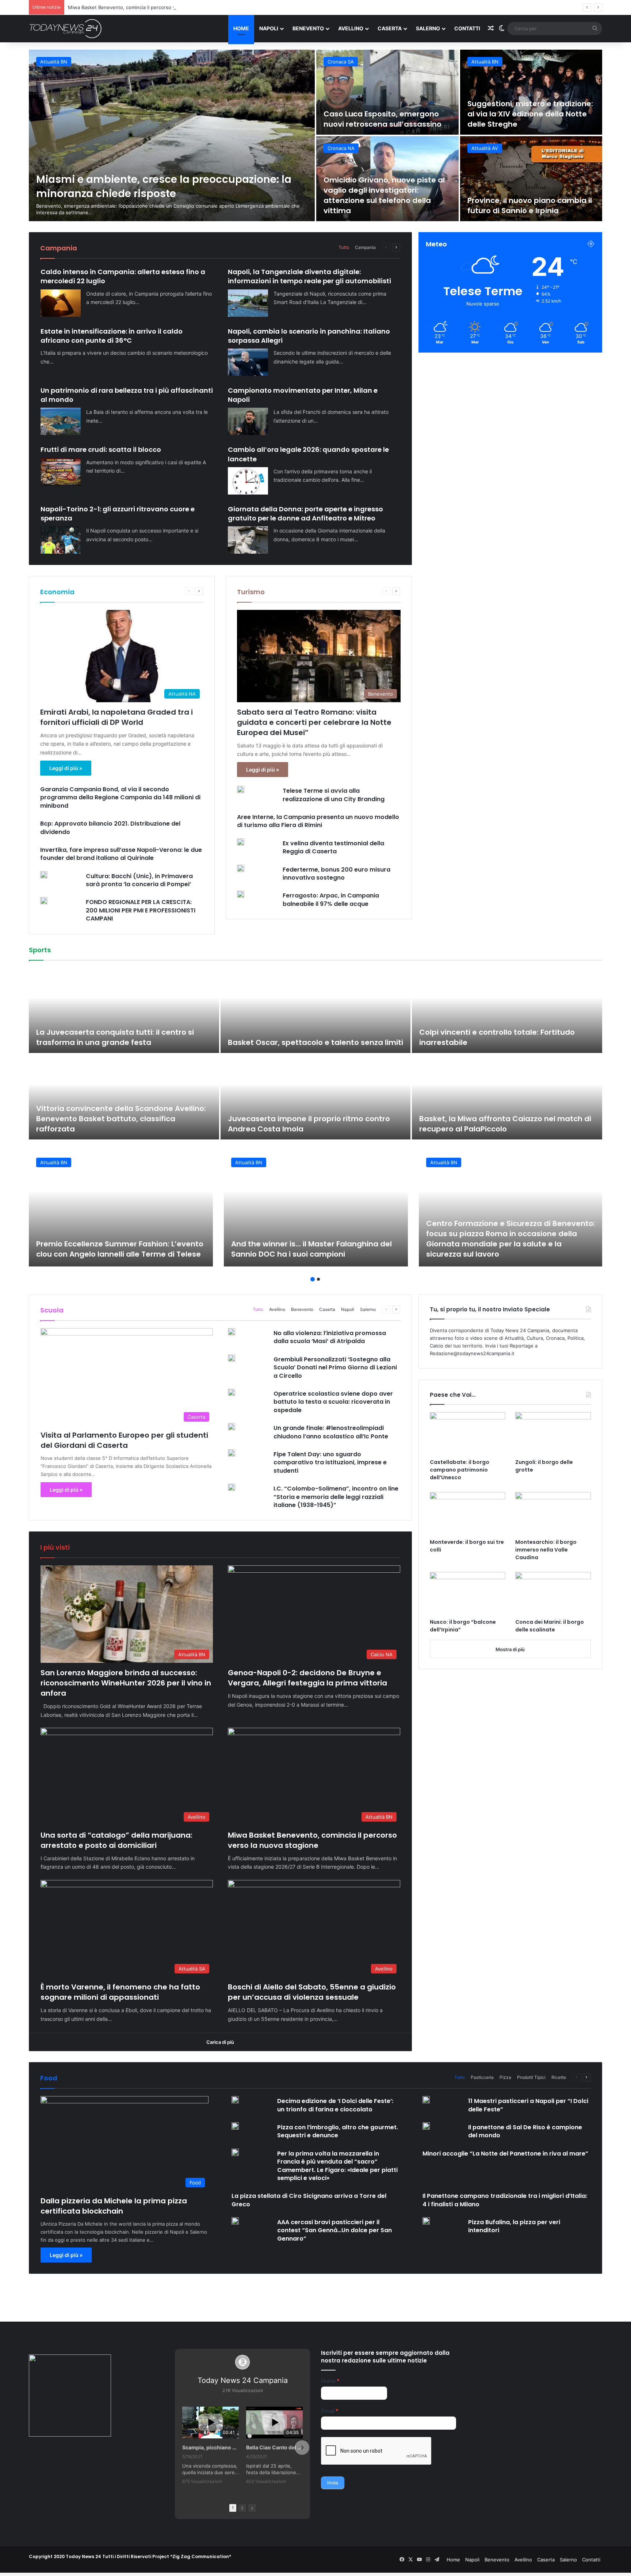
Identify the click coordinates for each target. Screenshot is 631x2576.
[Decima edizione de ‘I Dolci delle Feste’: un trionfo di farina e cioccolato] (235, 2100)
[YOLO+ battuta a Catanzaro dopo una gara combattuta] (507, 1010)
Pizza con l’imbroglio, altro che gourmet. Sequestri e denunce (338, 2131)
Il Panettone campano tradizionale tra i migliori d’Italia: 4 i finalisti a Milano (505, 2200)
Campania (365, 247)
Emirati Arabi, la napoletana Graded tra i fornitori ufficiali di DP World (116, 717)
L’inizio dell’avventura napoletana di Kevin (307, 1129)
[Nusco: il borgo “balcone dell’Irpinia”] (468, 1593)
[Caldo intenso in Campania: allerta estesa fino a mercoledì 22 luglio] (61, 303)
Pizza (505, 2077)
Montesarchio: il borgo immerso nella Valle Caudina (546, 1550)
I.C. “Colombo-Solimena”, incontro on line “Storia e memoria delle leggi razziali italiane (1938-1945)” (336, 1497)
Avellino (351, 28)
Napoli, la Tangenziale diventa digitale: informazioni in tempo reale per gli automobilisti (309, 276)
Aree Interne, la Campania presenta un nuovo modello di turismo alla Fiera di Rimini (318, 821)
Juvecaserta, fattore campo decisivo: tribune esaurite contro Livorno (122, 1037)
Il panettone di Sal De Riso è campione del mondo (525, 2131)
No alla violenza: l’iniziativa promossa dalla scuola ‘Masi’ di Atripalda (330, 1337)
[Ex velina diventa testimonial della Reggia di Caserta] (241, 842)
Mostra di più (510, 1649)
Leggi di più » (66, 768)
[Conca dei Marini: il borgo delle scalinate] (553, 1593)
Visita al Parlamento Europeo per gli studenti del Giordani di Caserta (124, 1440)
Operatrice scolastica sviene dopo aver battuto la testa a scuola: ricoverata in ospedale (333, 1402)
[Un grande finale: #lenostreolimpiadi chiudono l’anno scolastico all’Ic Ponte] (232, 1427)
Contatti (467, 28)
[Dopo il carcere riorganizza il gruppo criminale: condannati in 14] (531, 92)
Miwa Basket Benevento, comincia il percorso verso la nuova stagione (312, 1840)
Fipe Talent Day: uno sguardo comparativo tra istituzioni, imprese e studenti (330, 1462)
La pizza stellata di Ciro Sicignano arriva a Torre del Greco (309, 2200)
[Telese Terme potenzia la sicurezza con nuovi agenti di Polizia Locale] (531, 179)
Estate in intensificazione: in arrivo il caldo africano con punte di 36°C (112, 336)
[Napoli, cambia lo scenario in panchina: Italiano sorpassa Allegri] (248, 362)
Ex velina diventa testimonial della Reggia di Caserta (333, 847)
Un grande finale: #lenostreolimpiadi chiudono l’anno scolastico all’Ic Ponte (331, 1432)
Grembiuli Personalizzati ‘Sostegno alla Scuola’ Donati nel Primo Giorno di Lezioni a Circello (335, 1368)
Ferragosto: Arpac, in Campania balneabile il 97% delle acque (331, 899)
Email (330, 2411)
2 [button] (318, 1279)
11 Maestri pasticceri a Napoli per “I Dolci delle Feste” (528, 2105)
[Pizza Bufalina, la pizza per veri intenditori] (426, 2221)
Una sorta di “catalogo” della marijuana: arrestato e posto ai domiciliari (116, 1840)
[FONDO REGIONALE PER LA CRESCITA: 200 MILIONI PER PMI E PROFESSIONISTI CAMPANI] (44, 901)
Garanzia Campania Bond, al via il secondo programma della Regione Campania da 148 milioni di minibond (120, 797)
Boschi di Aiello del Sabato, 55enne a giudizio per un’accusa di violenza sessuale (312, 1992)
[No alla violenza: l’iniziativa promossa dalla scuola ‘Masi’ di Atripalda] (232, 1332)
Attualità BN (485, 148)
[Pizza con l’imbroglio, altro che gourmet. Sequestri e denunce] (235, 2126)
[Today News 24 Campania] (65, 28)
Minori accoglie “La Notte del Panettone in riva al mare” (505, 2154)
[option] (315, 135)
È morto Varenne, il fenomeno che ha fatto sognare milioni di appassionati (120, 1992)
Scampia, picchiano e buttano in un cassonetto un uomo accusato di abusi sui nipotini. (211, 2447)
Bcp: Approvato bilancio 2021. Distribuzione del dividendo (110, 828)
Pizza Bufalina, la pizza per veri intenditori (514, 2226)
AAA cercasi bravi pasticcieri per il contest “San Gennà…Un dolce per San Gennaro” (334, 2230)
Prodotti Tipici (531, 2077)
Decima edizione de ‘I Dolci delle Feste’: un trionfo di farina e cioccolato (335, 2105)
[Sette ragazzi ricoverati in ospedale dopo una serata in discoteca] (387, 92)
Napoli (269, 28)
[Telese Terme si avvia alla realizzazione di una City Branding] (241, 789)
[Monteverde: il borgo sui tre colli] (468, 1513)
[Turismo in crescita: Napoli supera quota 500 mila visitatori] (387, 179)
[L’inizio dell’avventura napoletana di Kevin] (316, 1097)
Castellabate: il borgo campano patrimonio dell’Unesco (460, 1470)
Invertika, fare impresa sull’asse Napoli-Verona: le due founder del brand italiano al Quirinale (121, 854)
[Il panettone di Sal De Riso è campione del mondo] (426, 2126)
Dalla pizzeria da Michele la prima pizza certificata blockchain (114, 2206)
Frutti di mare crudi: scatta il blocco (101, 449)
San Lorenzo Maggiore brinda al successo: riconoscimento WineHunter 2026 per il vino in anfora (126, 1683)
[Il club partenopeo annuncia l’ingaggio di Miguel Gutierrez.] (124, 1097)
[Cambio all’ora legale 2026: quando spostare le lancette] (248, 481)
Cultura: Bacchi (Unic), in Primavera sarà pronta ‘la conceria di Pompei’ (139, 880)
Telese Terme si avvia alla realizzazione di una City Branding (334, 795)
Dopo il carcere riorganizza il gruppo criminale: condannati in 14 (528, 114)
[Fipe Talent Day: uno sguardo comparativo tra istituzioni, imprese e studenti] (232, 1453)
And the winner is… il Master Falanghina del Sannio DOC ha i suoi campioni (311, 1249)
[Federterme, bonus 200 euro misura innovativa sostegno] (241, 868)
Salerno (428, 28)
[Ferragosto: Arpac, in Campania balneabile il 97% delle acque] (241, 894)
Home (241, 28)
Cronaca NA (341, 62)
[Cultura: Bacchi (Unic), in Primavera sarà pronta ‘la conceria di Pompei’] (44, 875)
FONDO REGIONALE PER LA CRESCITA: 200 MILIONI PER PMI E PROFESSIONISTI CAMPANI (141, 910)
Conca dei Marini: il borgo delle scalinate (550, 1626)
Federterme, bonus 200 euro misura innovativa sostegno (336, 874)
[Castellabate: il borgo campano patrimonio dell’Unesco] (468, 1433)
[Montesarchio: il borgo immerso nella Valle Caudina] (553, 1513)
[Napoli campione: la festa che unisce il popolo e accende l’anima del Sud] (507, 1097)
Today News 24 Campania (243, 2380)
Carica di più (220, 2042)
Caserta (390, 28)
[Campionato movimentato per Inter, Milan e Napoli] (248, 421)
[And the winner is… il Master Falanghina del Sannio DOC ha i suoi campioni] (316, 1208)
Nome (330, 2381)
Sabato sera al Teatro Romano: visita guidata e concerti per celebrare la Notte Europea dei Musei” (314, 722)
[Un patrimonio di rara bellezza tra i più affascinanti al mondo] (61, 421)
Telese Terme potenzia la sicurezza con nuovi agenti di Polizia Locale (522, 200)
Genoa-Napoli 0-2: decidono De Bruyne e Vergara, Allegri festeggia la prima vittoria (307, 1678)
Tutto (344, 247)
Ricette (559, 2077)
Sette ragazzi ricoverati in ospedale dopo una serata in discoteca (378, 114)
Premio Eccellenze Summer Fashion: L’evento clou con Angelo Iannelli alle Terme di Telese (120, 1249)
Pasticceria (482, 2077)
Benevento (308, 28)
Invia (333, 2483)
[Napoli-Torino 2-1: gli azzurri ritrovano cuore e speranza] (61, 540)
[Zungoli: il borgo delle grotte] (553, 1433)
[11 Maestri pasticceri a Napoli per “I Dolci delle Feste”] (426, 2100)
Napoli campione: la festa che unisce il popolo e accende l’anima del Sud (505, 1124)
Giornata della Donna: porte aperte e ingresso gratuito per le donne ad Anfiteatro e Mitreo (305, 514)
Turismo (251, 592)
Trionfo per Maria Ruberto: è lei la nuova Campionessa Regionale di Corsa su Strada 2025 (310, 1032)
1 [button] (313, 1279)
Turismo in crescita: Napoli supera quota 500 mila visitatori (387, 205)
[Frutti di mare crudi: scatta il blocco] (61, 472)
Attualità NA (341, 148)
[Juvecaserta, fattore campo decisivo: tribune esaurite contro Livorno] (124, 1010)
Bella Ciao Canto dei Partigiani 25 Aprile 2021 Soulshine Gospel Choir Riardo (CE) (274, 2447)
